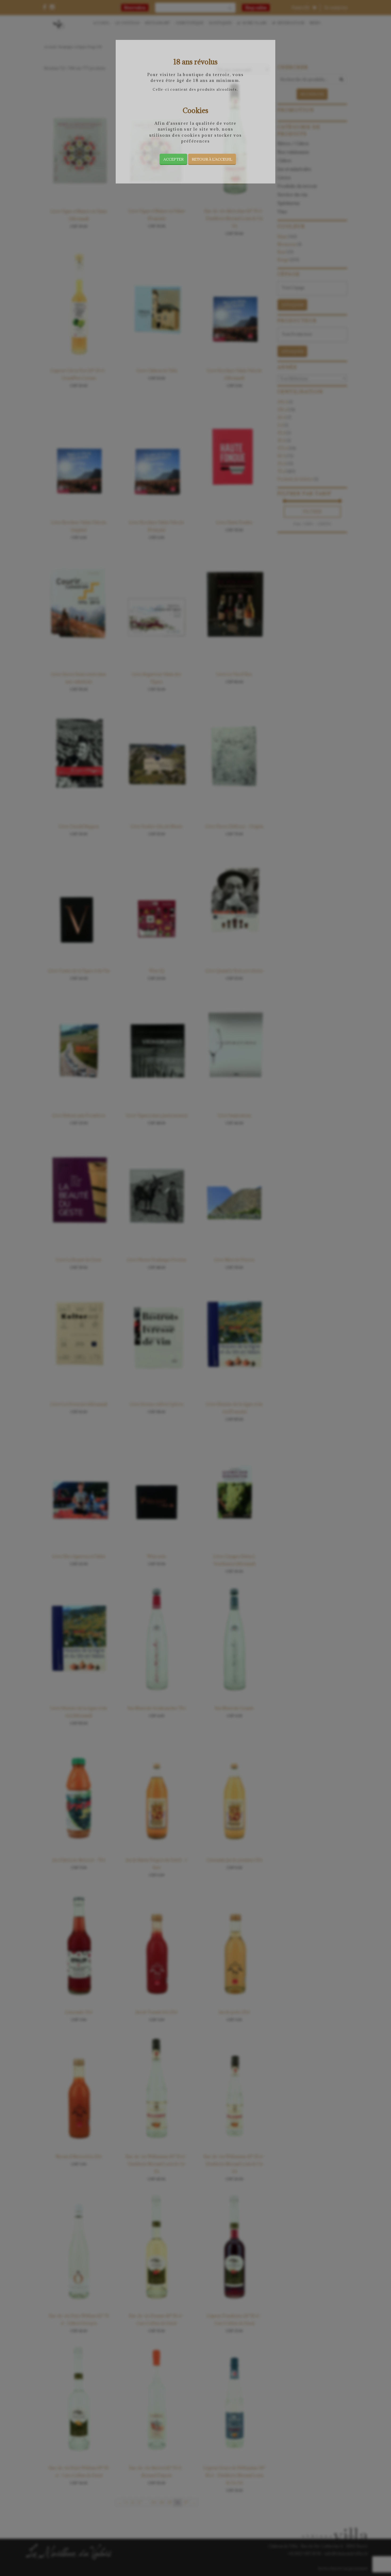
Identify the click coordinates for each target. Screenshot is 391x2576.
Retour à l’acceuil (212, 159)
